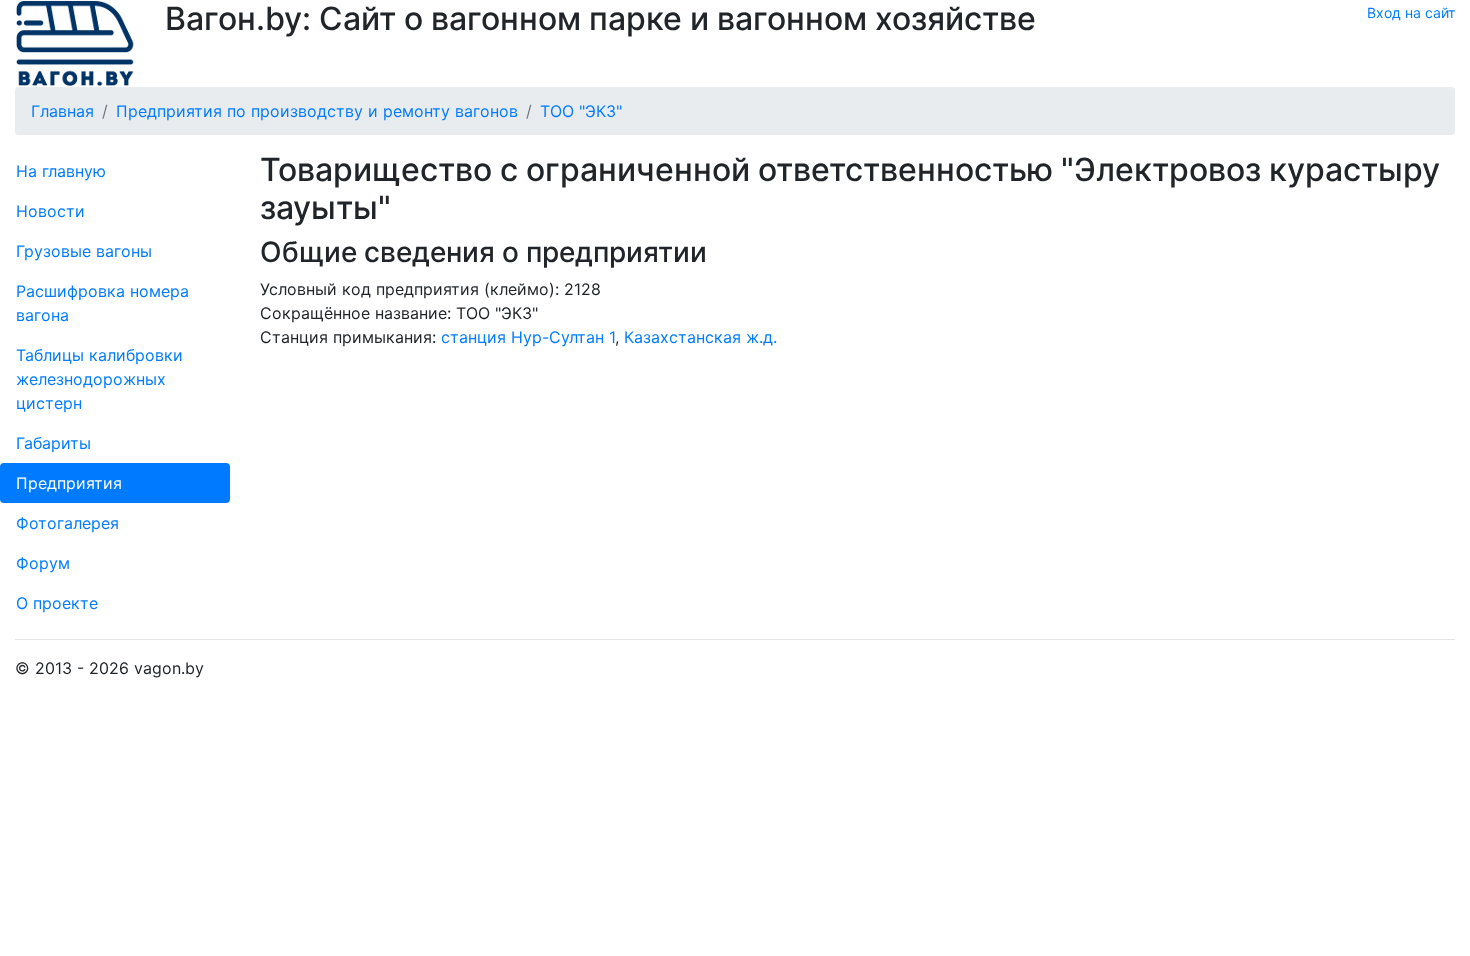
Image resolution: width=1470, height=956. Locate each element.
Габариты (53, 443)
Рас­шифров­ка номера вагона (102, 303)
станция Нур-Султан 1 (528, 337)
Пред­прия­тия (69, 483)
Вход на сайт (1411, 12)
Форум (43, 563)
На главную (61, 171)
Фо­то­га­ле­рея (67, 523)
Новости (50, 211)
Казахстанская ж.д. (700, 337)
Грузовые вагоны (84, 251)
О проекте (57, 603)
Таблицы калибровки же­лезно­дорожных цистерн (99, 379)
